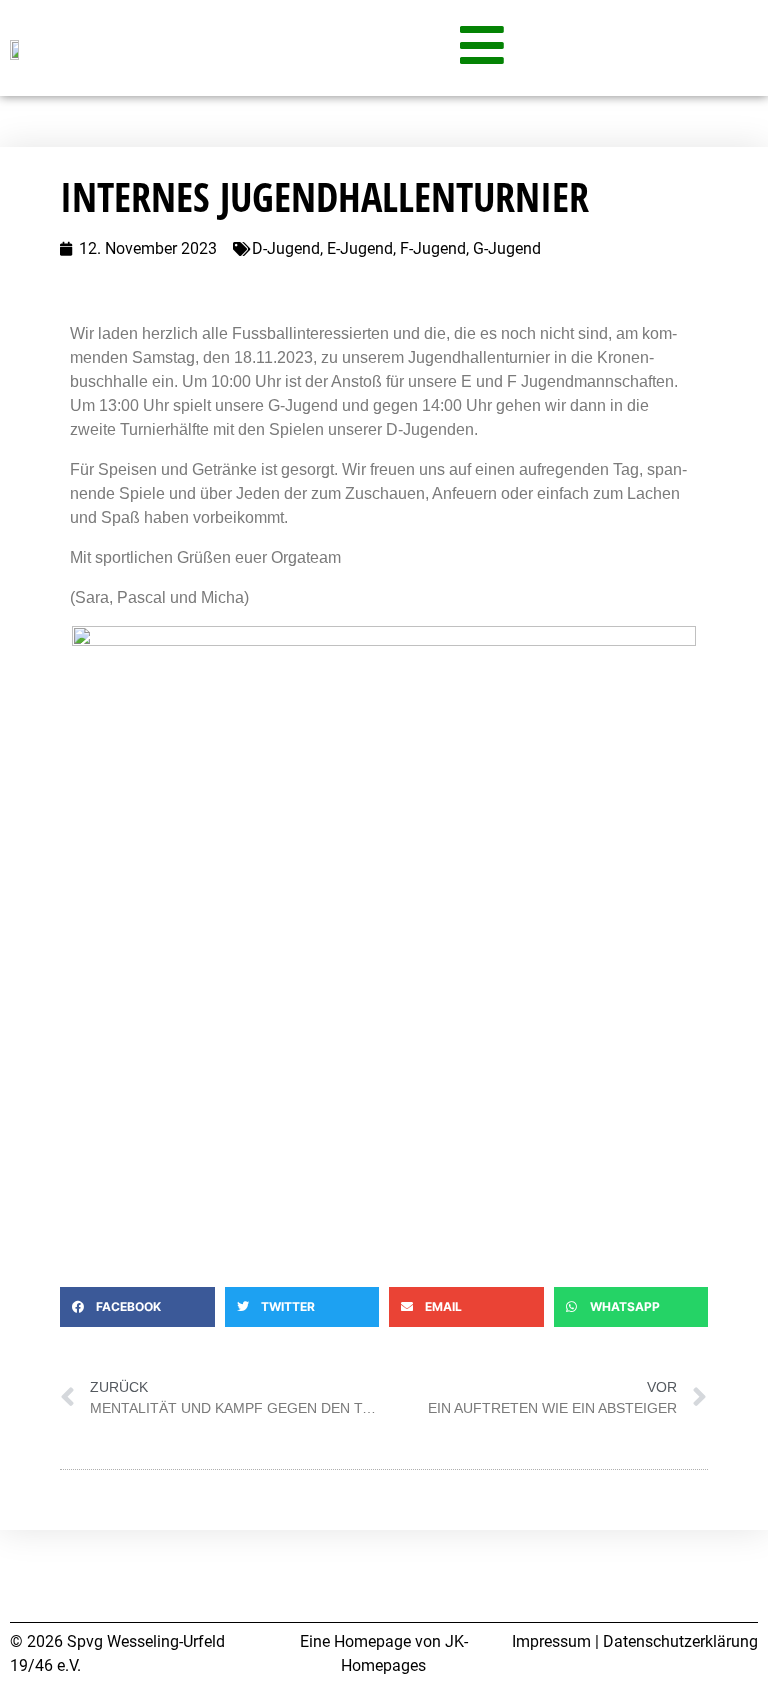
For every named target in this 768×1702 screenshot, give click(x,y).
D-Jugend (286, 248)
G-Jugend (507, 248)
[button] (137, 1307)
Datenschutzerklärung (680, 1641)
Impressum (551, 1641)
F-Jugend (433, 248)
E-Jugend (360, 248)
